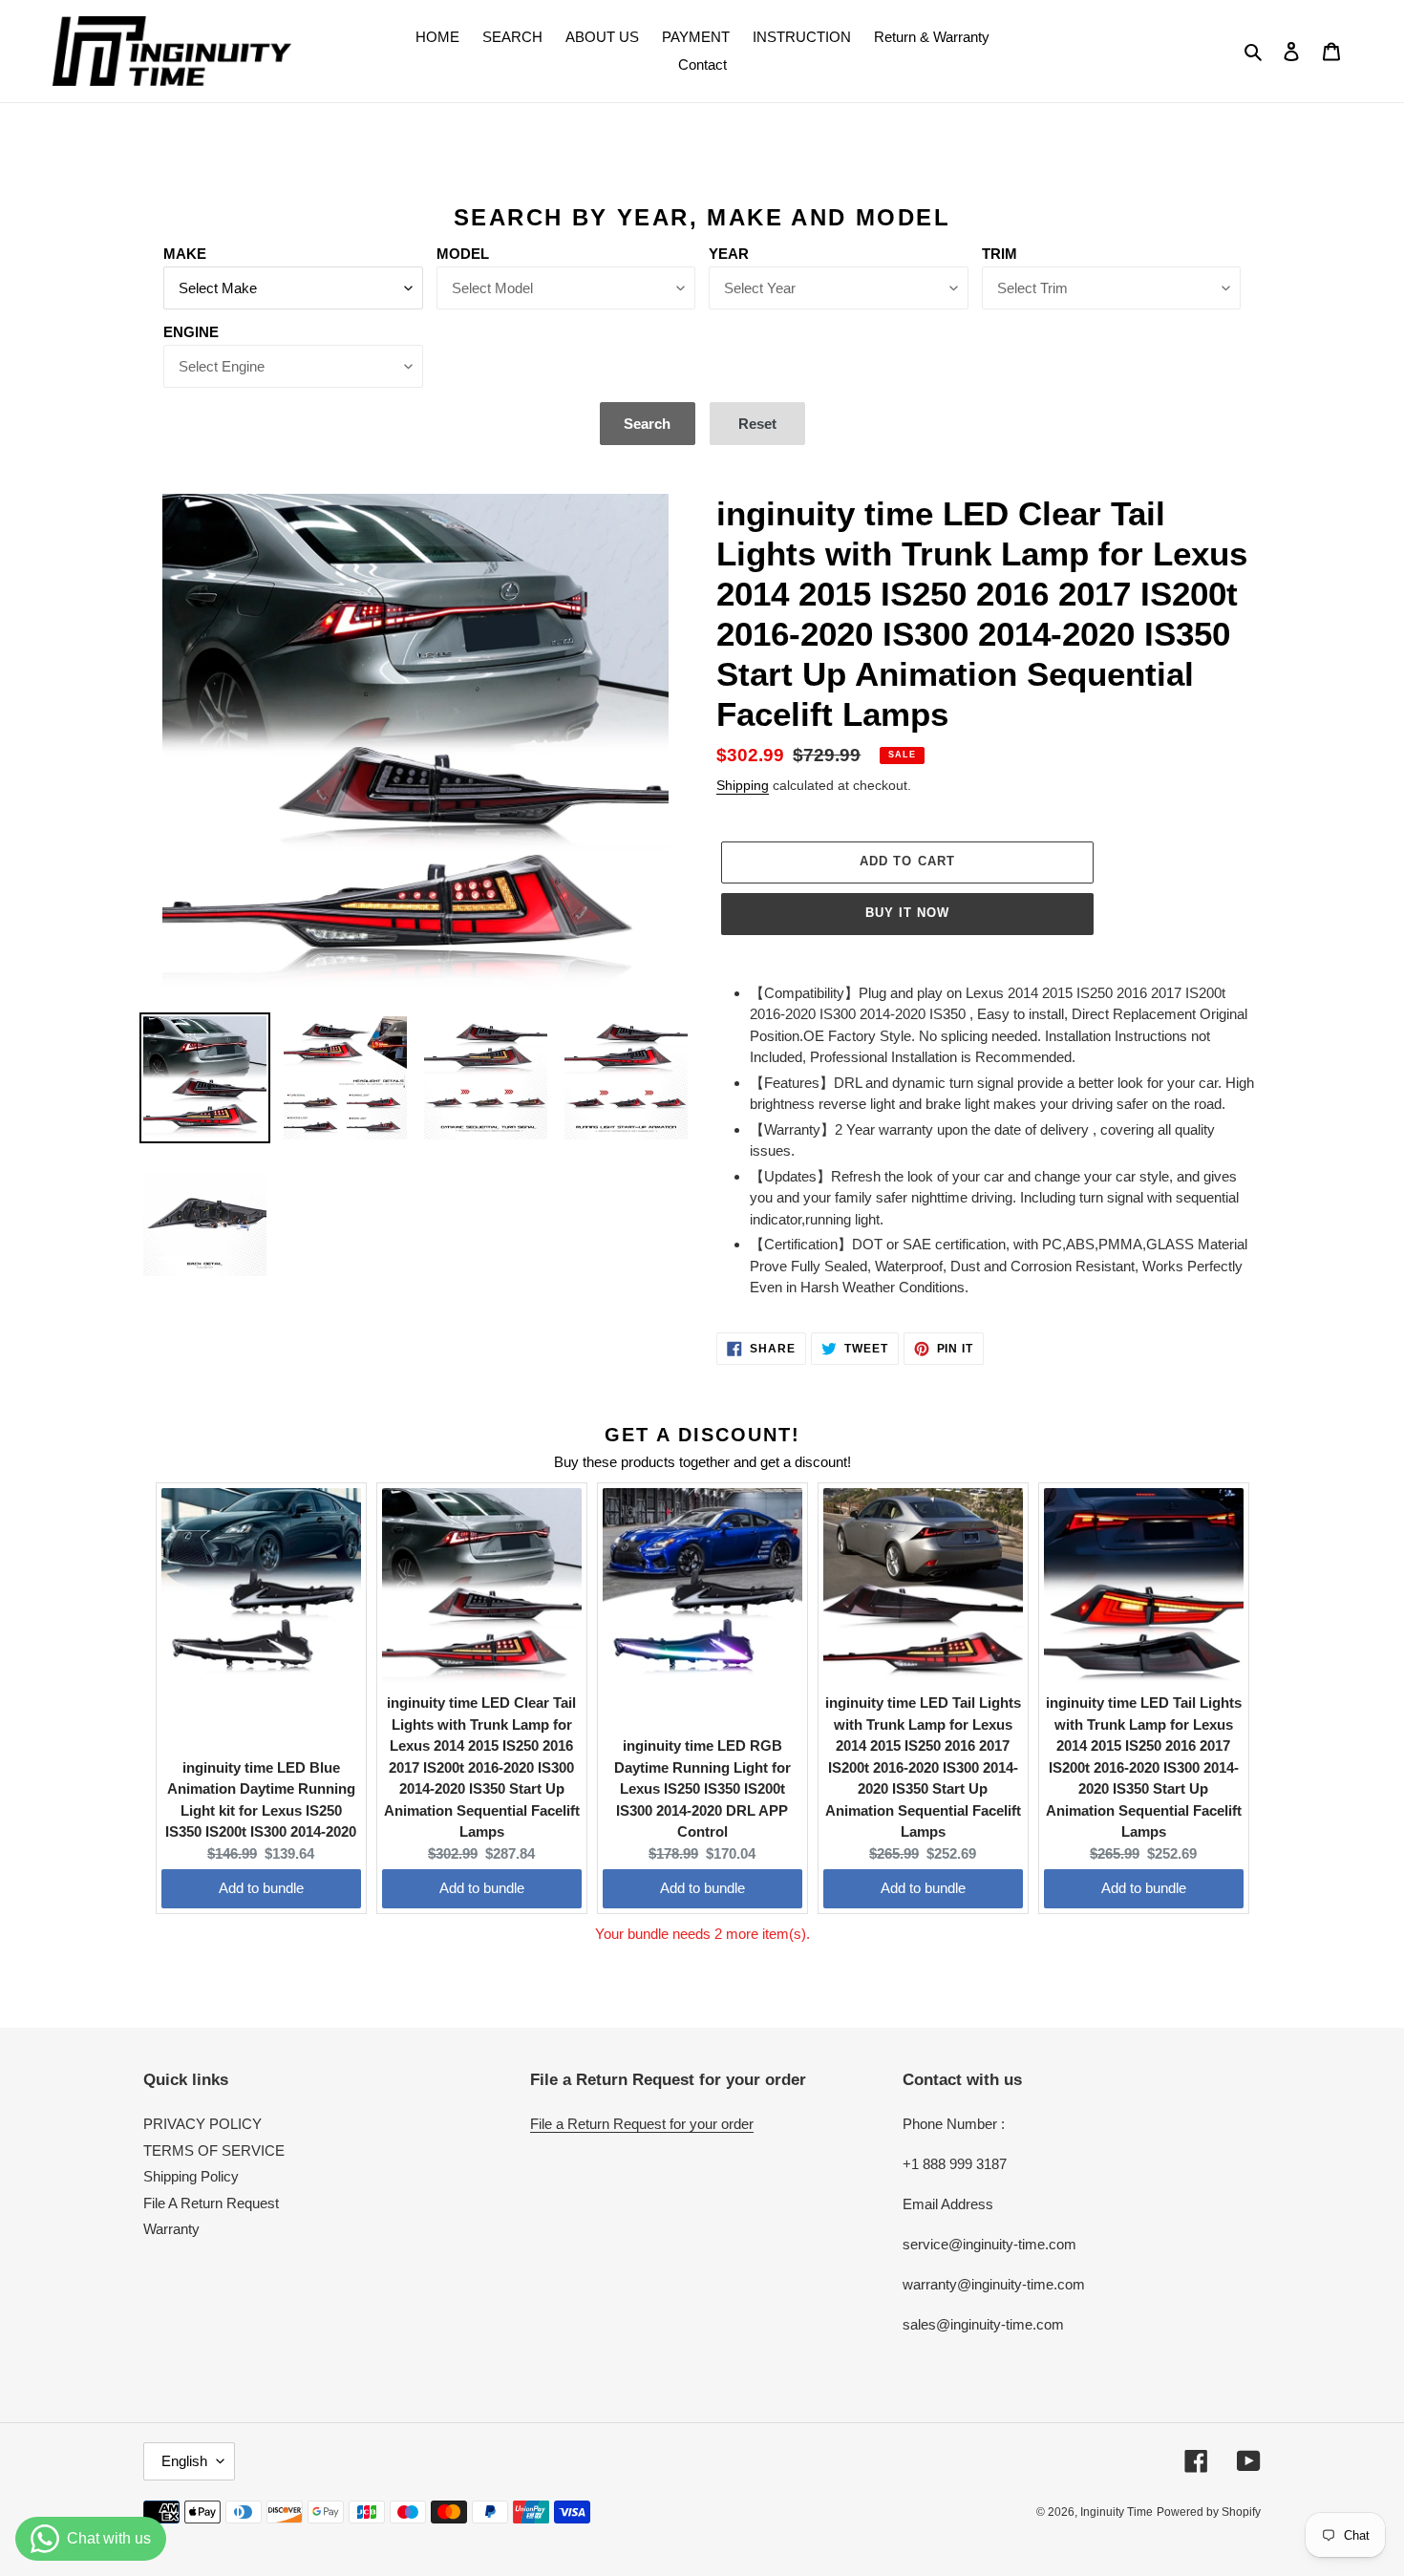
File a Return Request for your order (642, 2124)
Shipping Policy (191, 2176)
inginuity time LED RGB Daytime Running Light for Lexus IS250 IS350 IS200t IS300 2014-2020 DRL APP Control (702, 1788)
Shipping (743, 785)
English (184, 2461)
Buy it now (907, 913)
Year (729, 254)
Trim (1000, 254)
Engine (191, 332)
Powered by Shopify (1209, 2512)
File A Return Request (211, 2203)
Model (463, 254)
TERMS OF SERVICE (214, 2150)
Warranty (171, 2229)
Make (185, 254)
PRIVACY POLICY (202, 2124)
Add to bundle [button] (261, 1888)
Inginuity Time (1117, 2512)
